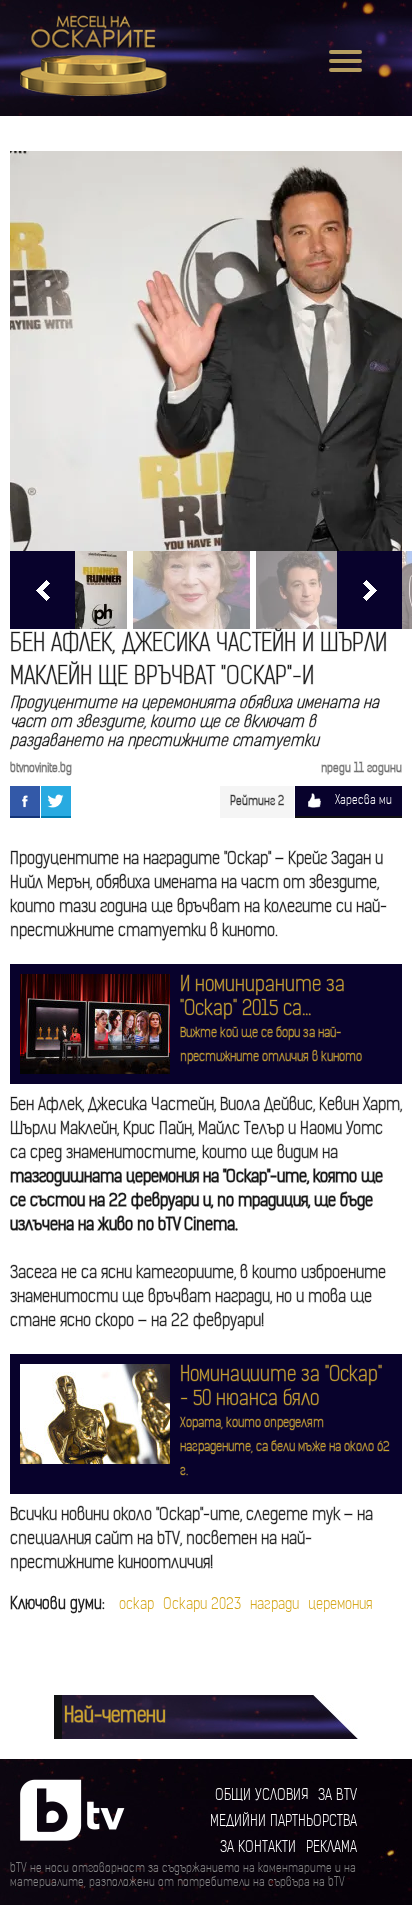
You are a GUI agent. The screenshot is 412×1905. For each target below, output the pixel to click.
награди (274, 1605)
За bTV (337, 1796)
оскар (136, 1605)
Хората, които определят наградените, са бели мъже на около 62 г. (285, 1447)
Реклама (331, 1848)
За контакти (258, 1848)
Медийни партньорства (283, 1822)
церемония (340, 1605)
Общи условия (261, 1796)
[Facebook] (25, 801)
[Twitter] (56, 801)
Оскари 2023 (202, 1605)
